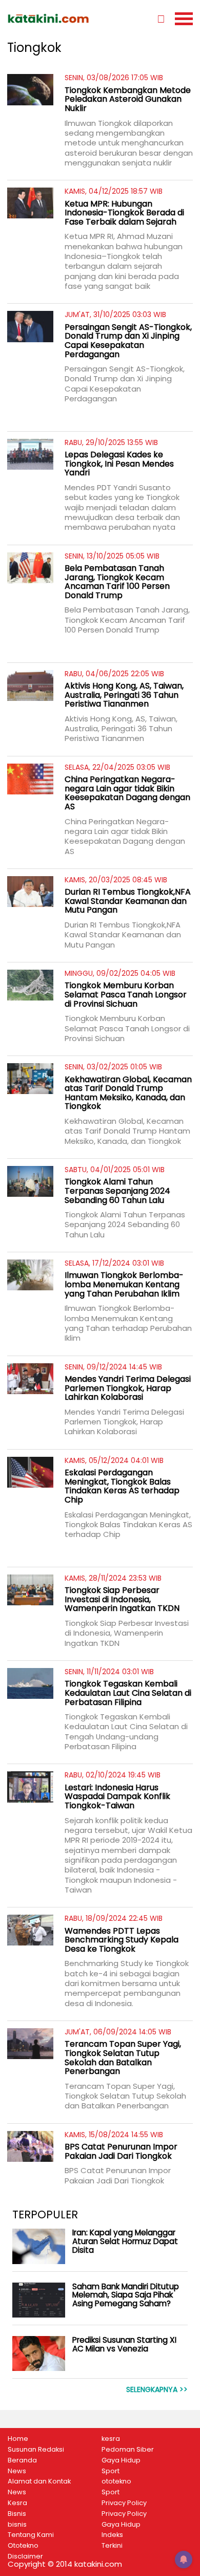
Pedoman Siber (128, 2450)
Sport (111, 2471)
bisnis (17, 2525)
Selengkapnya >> (157, 2390)
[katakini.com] (54, 18)
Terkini (112, 2546)
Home (18, 2439)
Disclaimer (25, 2556)
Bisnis (17, 2514)
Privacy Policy (124, 2503)
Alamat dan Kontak (39, 2481)
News (17, 2471)
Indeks (112, 2535)
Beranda (22, 2460)
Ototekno (23, 2546)
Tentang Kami (31, 2535)
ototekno (116, 2481)
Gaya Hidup (121, 2460)
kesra (111, 2439)
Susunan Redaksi (36, 2450)
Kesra (17, 2503)
